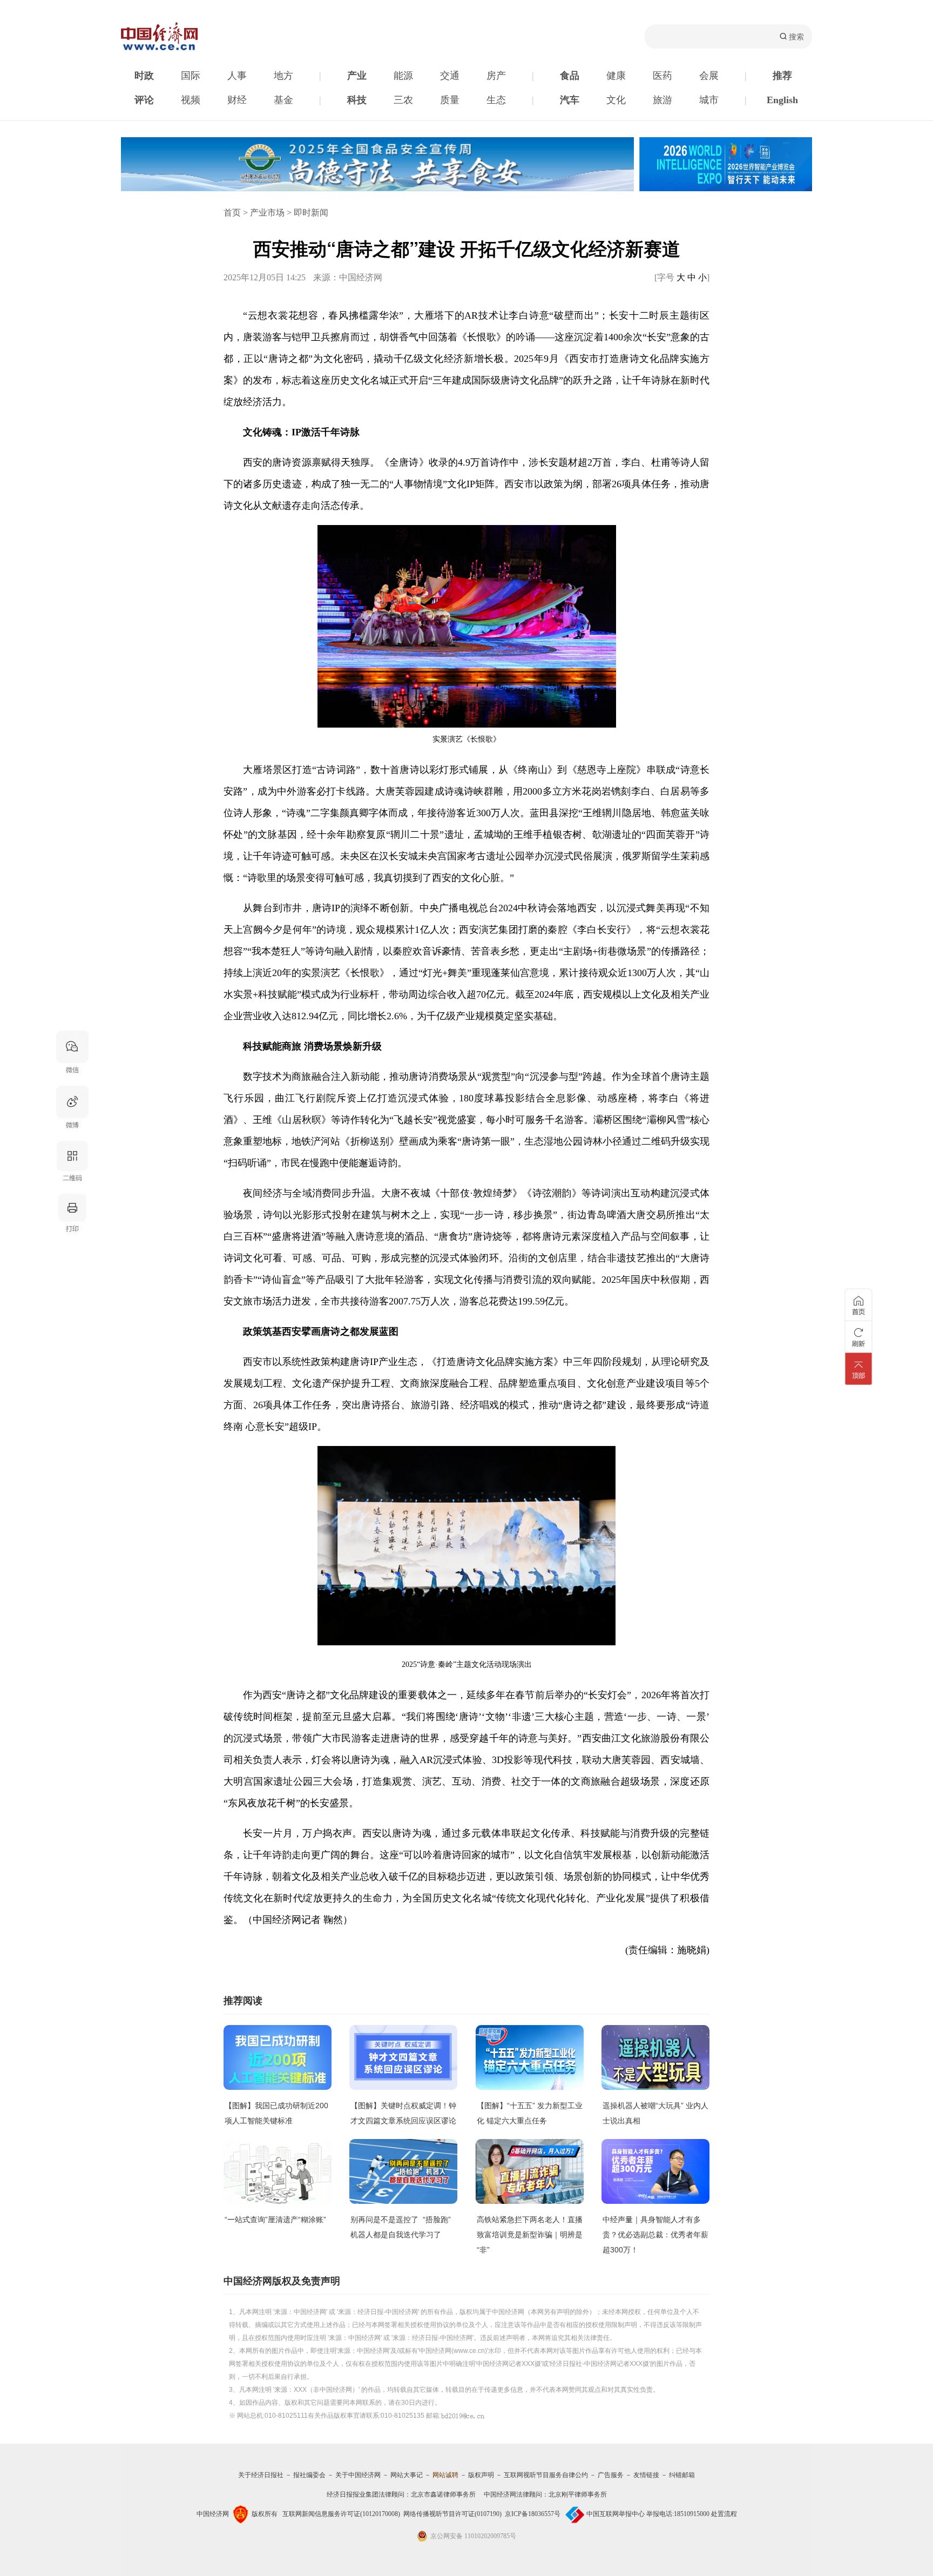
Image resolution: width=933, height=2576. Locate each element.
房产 (496, 76)
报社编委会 (309, 2475)
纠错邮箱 (682, 2475)
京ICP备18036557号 (533, 2514)
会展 (709, 76)
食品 (570, 76)
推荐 (782, 76)
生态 (496, 100)
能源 (403, 76)
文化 (616, 100)
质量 (450, 100)
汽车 (570, 100)
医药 (662, 76)
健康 (616, 76)
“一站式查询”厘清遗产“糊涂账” (275, 2219)
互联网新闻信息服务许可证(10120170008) (341, 2514)
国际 (191, 76)
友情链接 (646, 2475)
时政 (144, 76)
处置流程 (724, 2514)
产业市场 (267, 213)
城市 (709, 100)
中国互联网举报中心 (616, 2514)
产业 (357, 76)
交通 (450, 76)
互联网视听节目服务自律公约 (546, 2475)
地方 (283, 76)
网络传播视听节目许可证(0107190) (452, 2514)
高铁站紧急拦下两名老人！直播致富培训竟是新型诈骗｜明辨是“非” (530, 2235)
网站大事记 (407, 2475)
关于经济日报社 (261, 2475)
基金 (283, 100)
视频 (191, 100)
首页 (232, 213)
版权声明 (481, 2475)
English (782, 100)
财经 (237, 100)
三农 (403, 100)
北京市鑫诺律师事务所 (443, 2494)
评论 (144, 100)
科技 (357, 100)
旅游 (662, 100)
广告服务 (611, 2475)
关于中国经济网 (358, 2475)
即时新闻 (311, 213)
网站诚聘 (445, 2475)
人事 (237, 76)
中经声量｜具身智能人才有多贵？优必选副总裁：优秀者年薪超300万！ (655, 2235)
